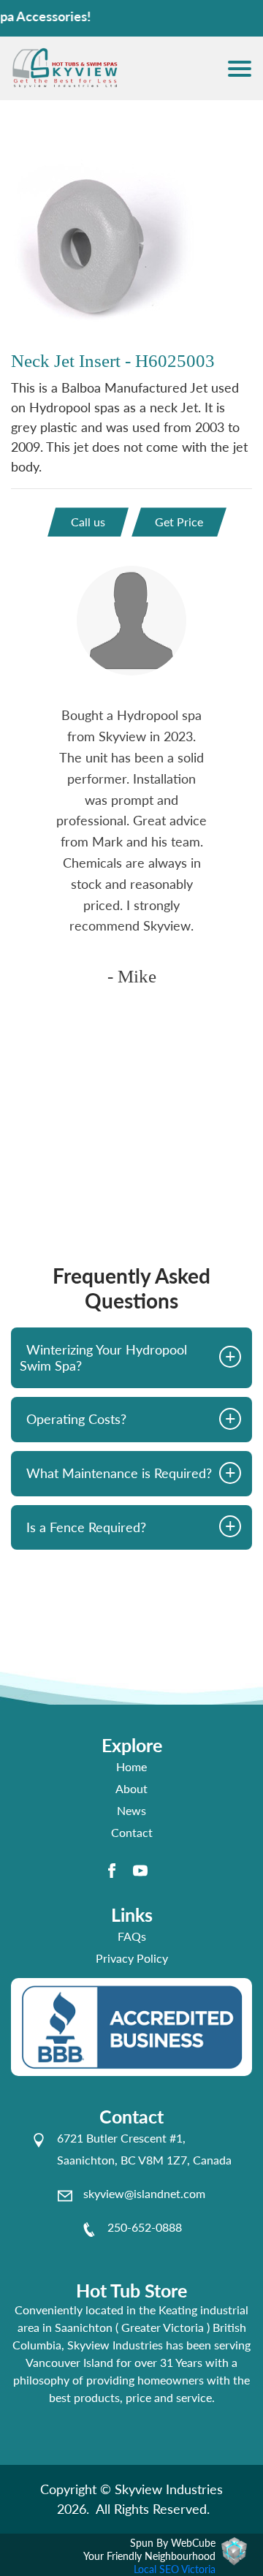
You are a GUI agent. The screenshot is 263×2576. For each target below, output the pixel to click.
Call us (88, 522)
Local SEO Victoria (175, 2569)
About (131, 1788)
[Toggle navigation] (240, 69)
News (131, 1810)
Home (131, 1766)
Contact (132, 1832)
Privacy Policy (132, 1958)
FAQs (132, 1936)
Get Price (179, 522)
